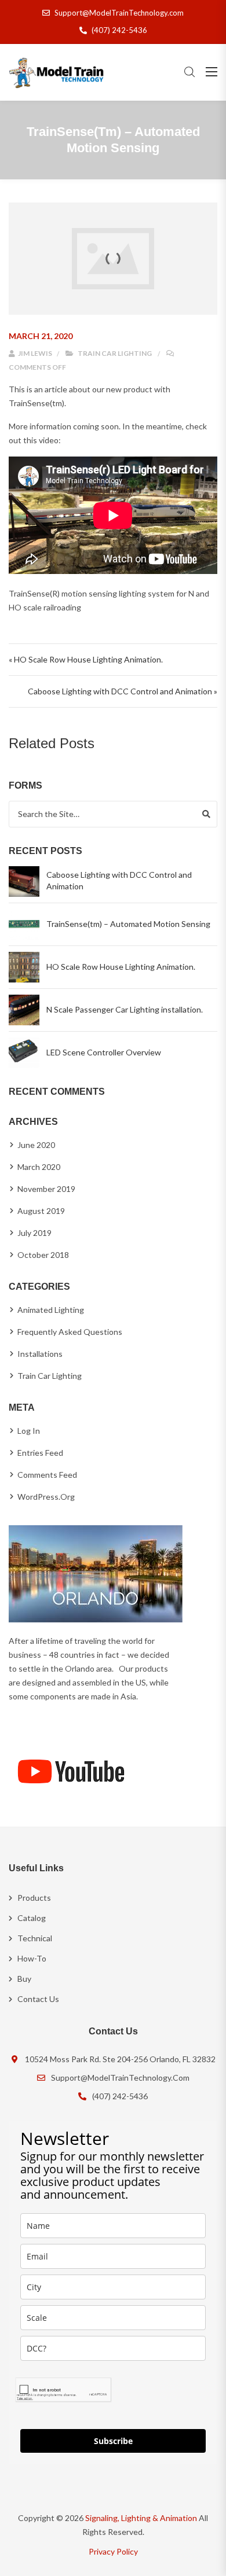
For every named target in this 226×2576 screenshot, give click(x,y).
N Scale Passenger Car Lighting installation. (125, 1009)
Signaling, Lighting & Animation (141, 2518)
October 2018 (43, 1255)
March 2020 (39, 1167)
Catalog (32, 1918)
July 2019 (34, 1233)
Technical (35, 1938)
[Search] (206, 814)
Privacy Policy (113, 2551)
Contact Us (38, 1999)
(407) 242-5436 (119, 30)
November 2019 (46, 1189)
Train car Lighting (115, 353)
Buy (24, 1979)
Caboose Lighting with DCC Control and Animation (119, 880)
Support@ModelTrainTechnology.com (119, 13)
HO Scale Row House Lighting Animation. (121, 967)
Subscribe (113, 2441)
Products (34, 1898)
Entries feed (40, 1453)
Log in (29, 1431)
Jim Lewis (34, 353)
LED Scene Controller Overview (104, 1052)
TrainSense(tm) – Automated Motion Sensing (128, 924)
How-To (32, 1958)
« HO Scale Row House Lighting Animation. (86, 659)
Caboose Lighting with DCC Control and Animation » (123, 691)
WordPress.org (46, 1497)
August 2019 (41, 1211)
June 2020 (36, 1145)
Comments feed (47, 1475)
